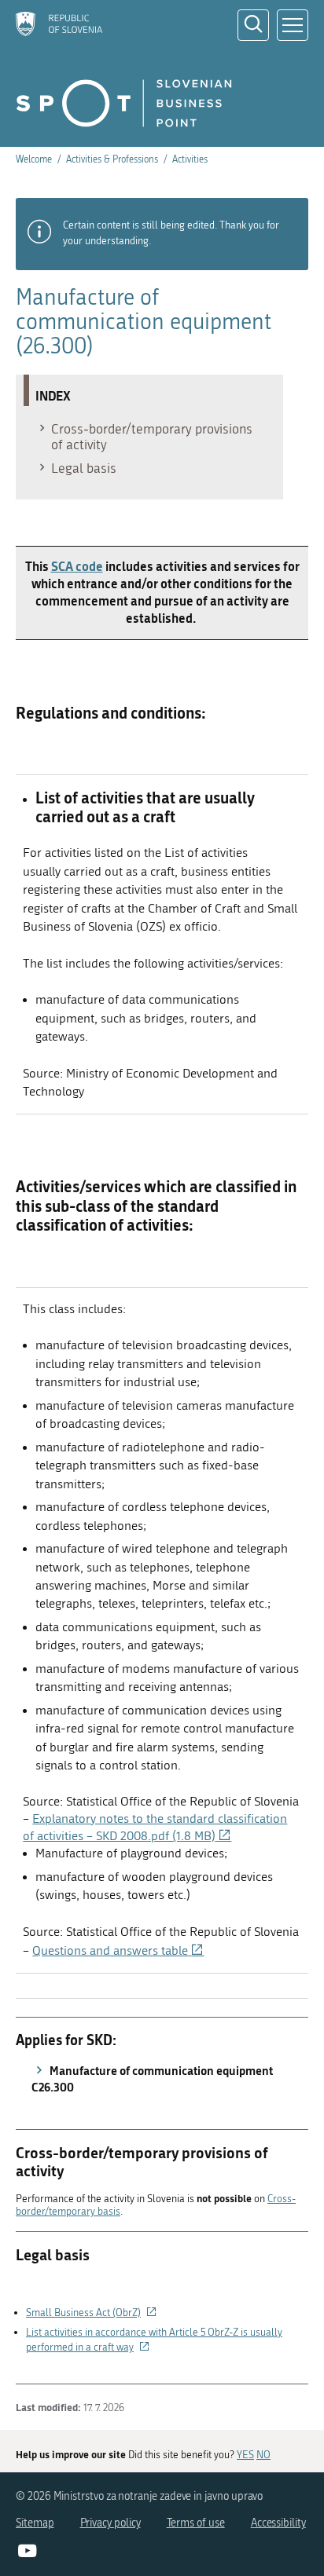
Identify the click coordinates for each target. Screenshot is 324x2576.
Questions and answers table (118, 1951)
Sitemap (35, 2523)
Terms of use (196, 2523)
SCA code (77, 566)
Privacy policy (110, 2523)
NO (263, 2455)
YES (245, 2455)
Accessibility (278, 2523)
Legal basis (84, 468)
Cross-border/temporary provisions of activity (152, 437)
